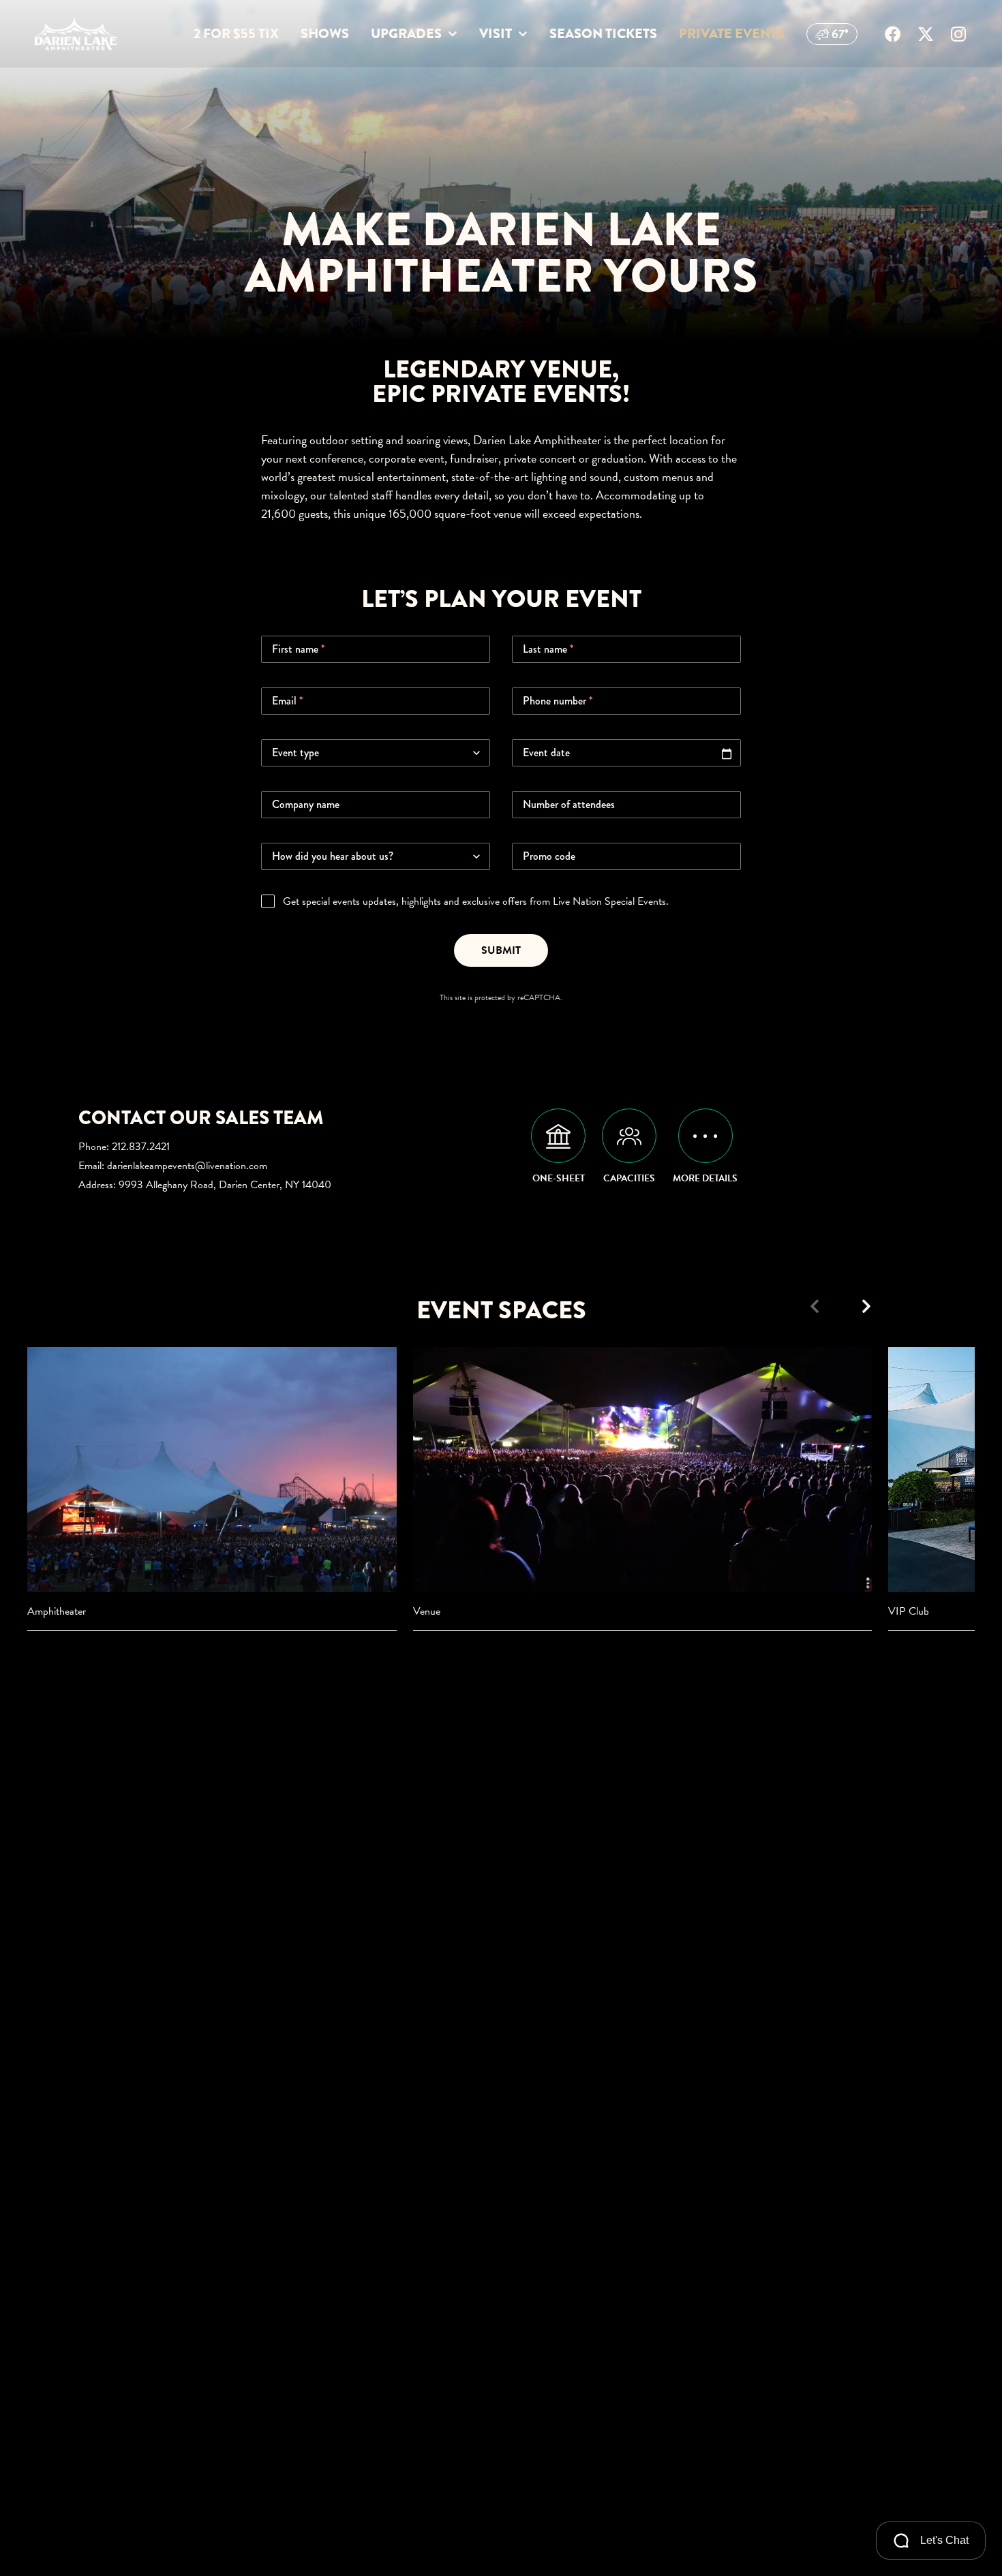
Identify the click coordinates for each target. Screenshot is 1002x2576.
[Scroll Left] (815, 1306)
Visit (496, 34)
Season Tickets (603, 34)
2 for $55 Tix (236, 34)
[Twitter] (926, 34)
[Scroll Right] (866, 1306)
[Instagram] (958, 34)
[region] (501, 1489)
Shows (325, 34)
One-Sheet (559, 1178)
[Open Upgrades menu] (452, 34)
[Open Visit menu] (522, 34)
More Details (705, 1178)
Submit (501, 950)
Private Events (732, 34)
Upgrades (406, 34)
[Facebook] (893, 34)
